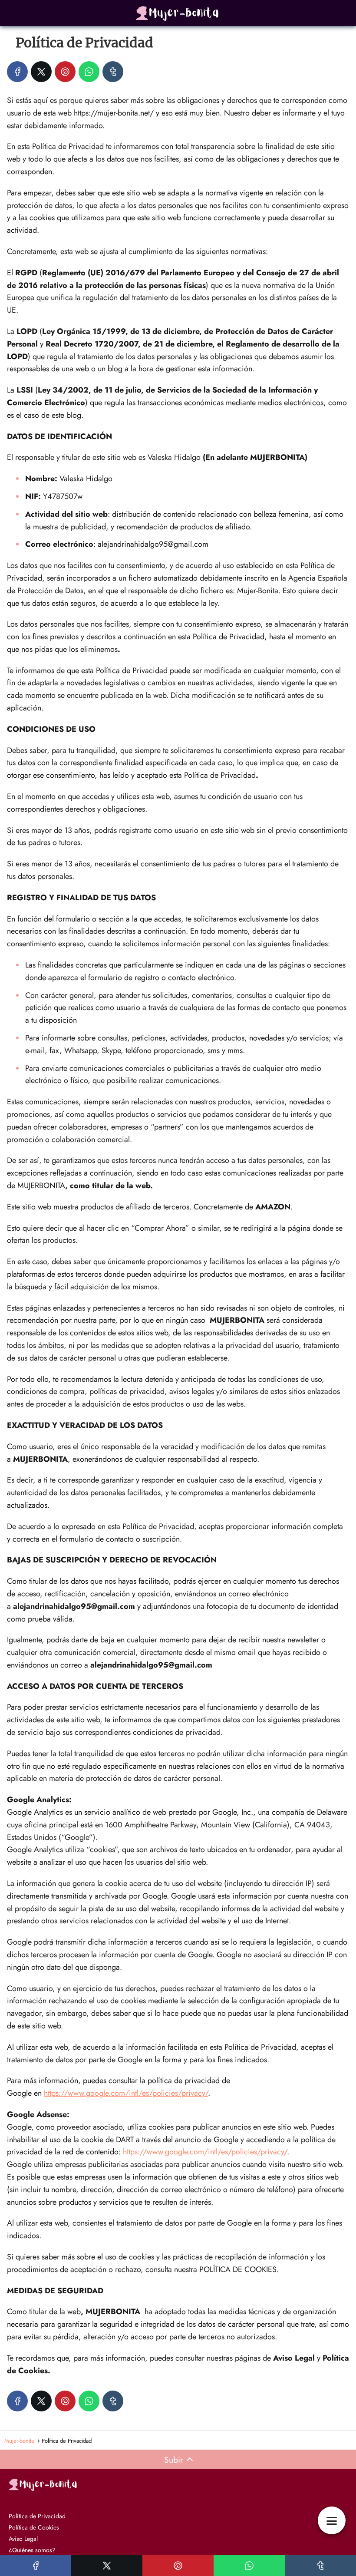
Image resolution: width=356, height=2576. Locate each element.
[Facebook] (17, 72)
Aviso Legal (23, 2539)
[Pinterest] (65, 72)
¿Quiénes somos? (32, 2550)
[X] (41, 72)
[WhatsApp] (89, 72)
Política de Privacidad (37, 2516)
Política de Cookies (34, 2527)
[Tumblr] (113, 72)
